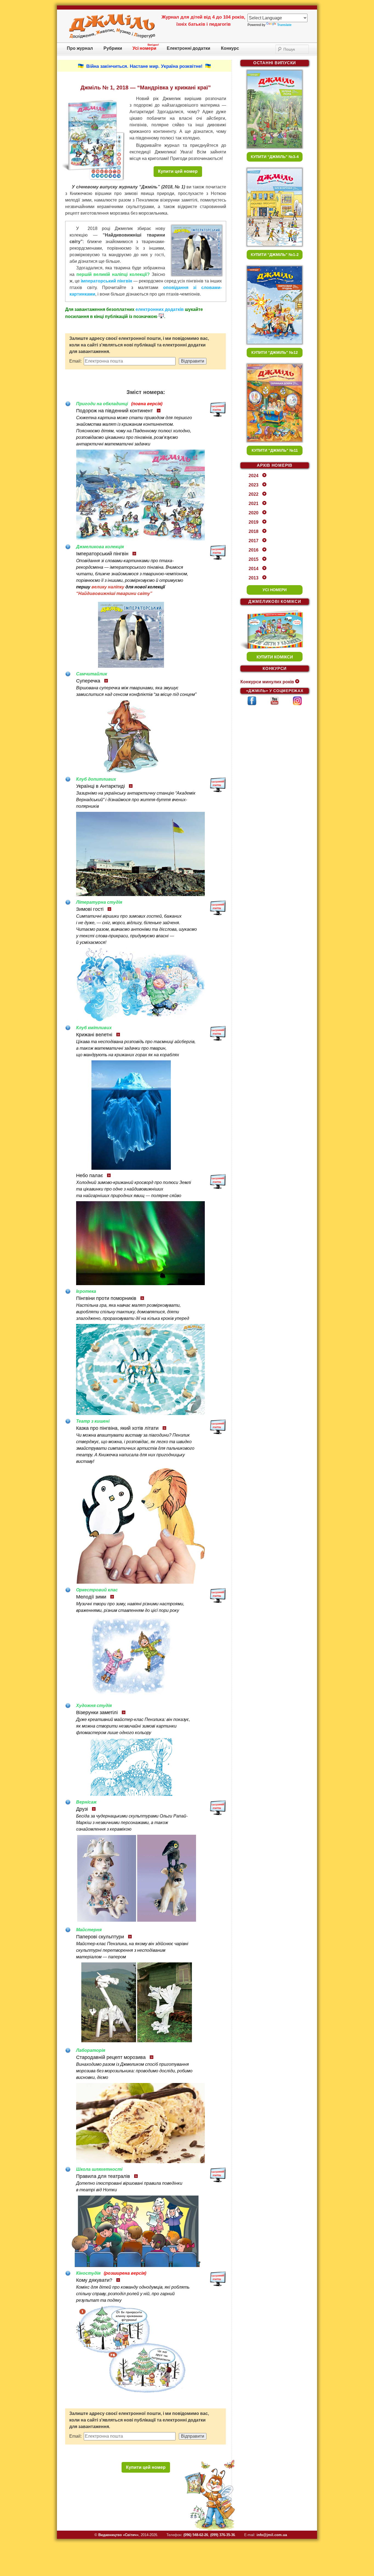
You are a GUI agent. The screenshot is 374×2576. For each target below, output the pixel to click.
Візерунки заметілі (97, 1713)
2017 (254, 541)
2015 (254, 559)
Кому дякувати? (94, 2280)
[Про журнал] (112, 37)
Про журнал (80, 48)
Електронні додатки (189, 48)
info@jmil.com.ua (272, 2535)
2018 (254, 531)
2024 (254, 476)
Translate (284, 25)
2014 (254, 569)
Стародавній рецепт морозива (111, 2057)
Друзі (82, 1809)
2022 (254, 494)
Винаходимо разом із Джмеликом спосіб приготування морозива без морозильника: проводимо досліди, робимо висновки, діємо (134, 2071)
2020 (254, 513)
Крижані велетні (94, 1035)
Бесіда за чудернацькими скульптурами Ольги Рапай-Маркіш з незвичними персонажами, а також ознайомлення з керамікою (132, 1823)
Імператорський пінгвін (102, 554)
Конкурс (230, 48)
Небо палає (90, 1175)
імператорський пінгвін (107, 281)
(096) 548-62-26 (196, 2535)
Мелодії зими (91, 1597)
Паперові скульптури (100, 1937)
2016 (254, 550)
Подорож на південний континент (114, 411)
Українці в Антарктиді (100, 786)
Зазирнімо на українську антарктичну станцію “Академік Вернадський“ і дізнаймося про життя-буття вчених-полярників (136, 800)
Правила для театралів (103, 2176)
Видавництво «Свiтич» (118, 2535)
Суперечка (88, 681)
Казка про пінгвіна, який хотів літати (117, 1428)
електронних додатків (160, 309)
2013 (254, 578)
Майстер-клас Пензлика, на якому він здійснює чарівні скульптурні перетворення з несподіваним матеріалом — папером (132, 1950)
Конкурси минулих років (267, 682)
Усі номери (144, 48)
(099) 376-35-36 (223, 2535)
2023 (254, 485)
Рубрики (113, 48)
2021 (254, 504)
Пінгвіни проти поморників (106, 1298)
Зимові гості (90, 909)
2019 (254, 522)
